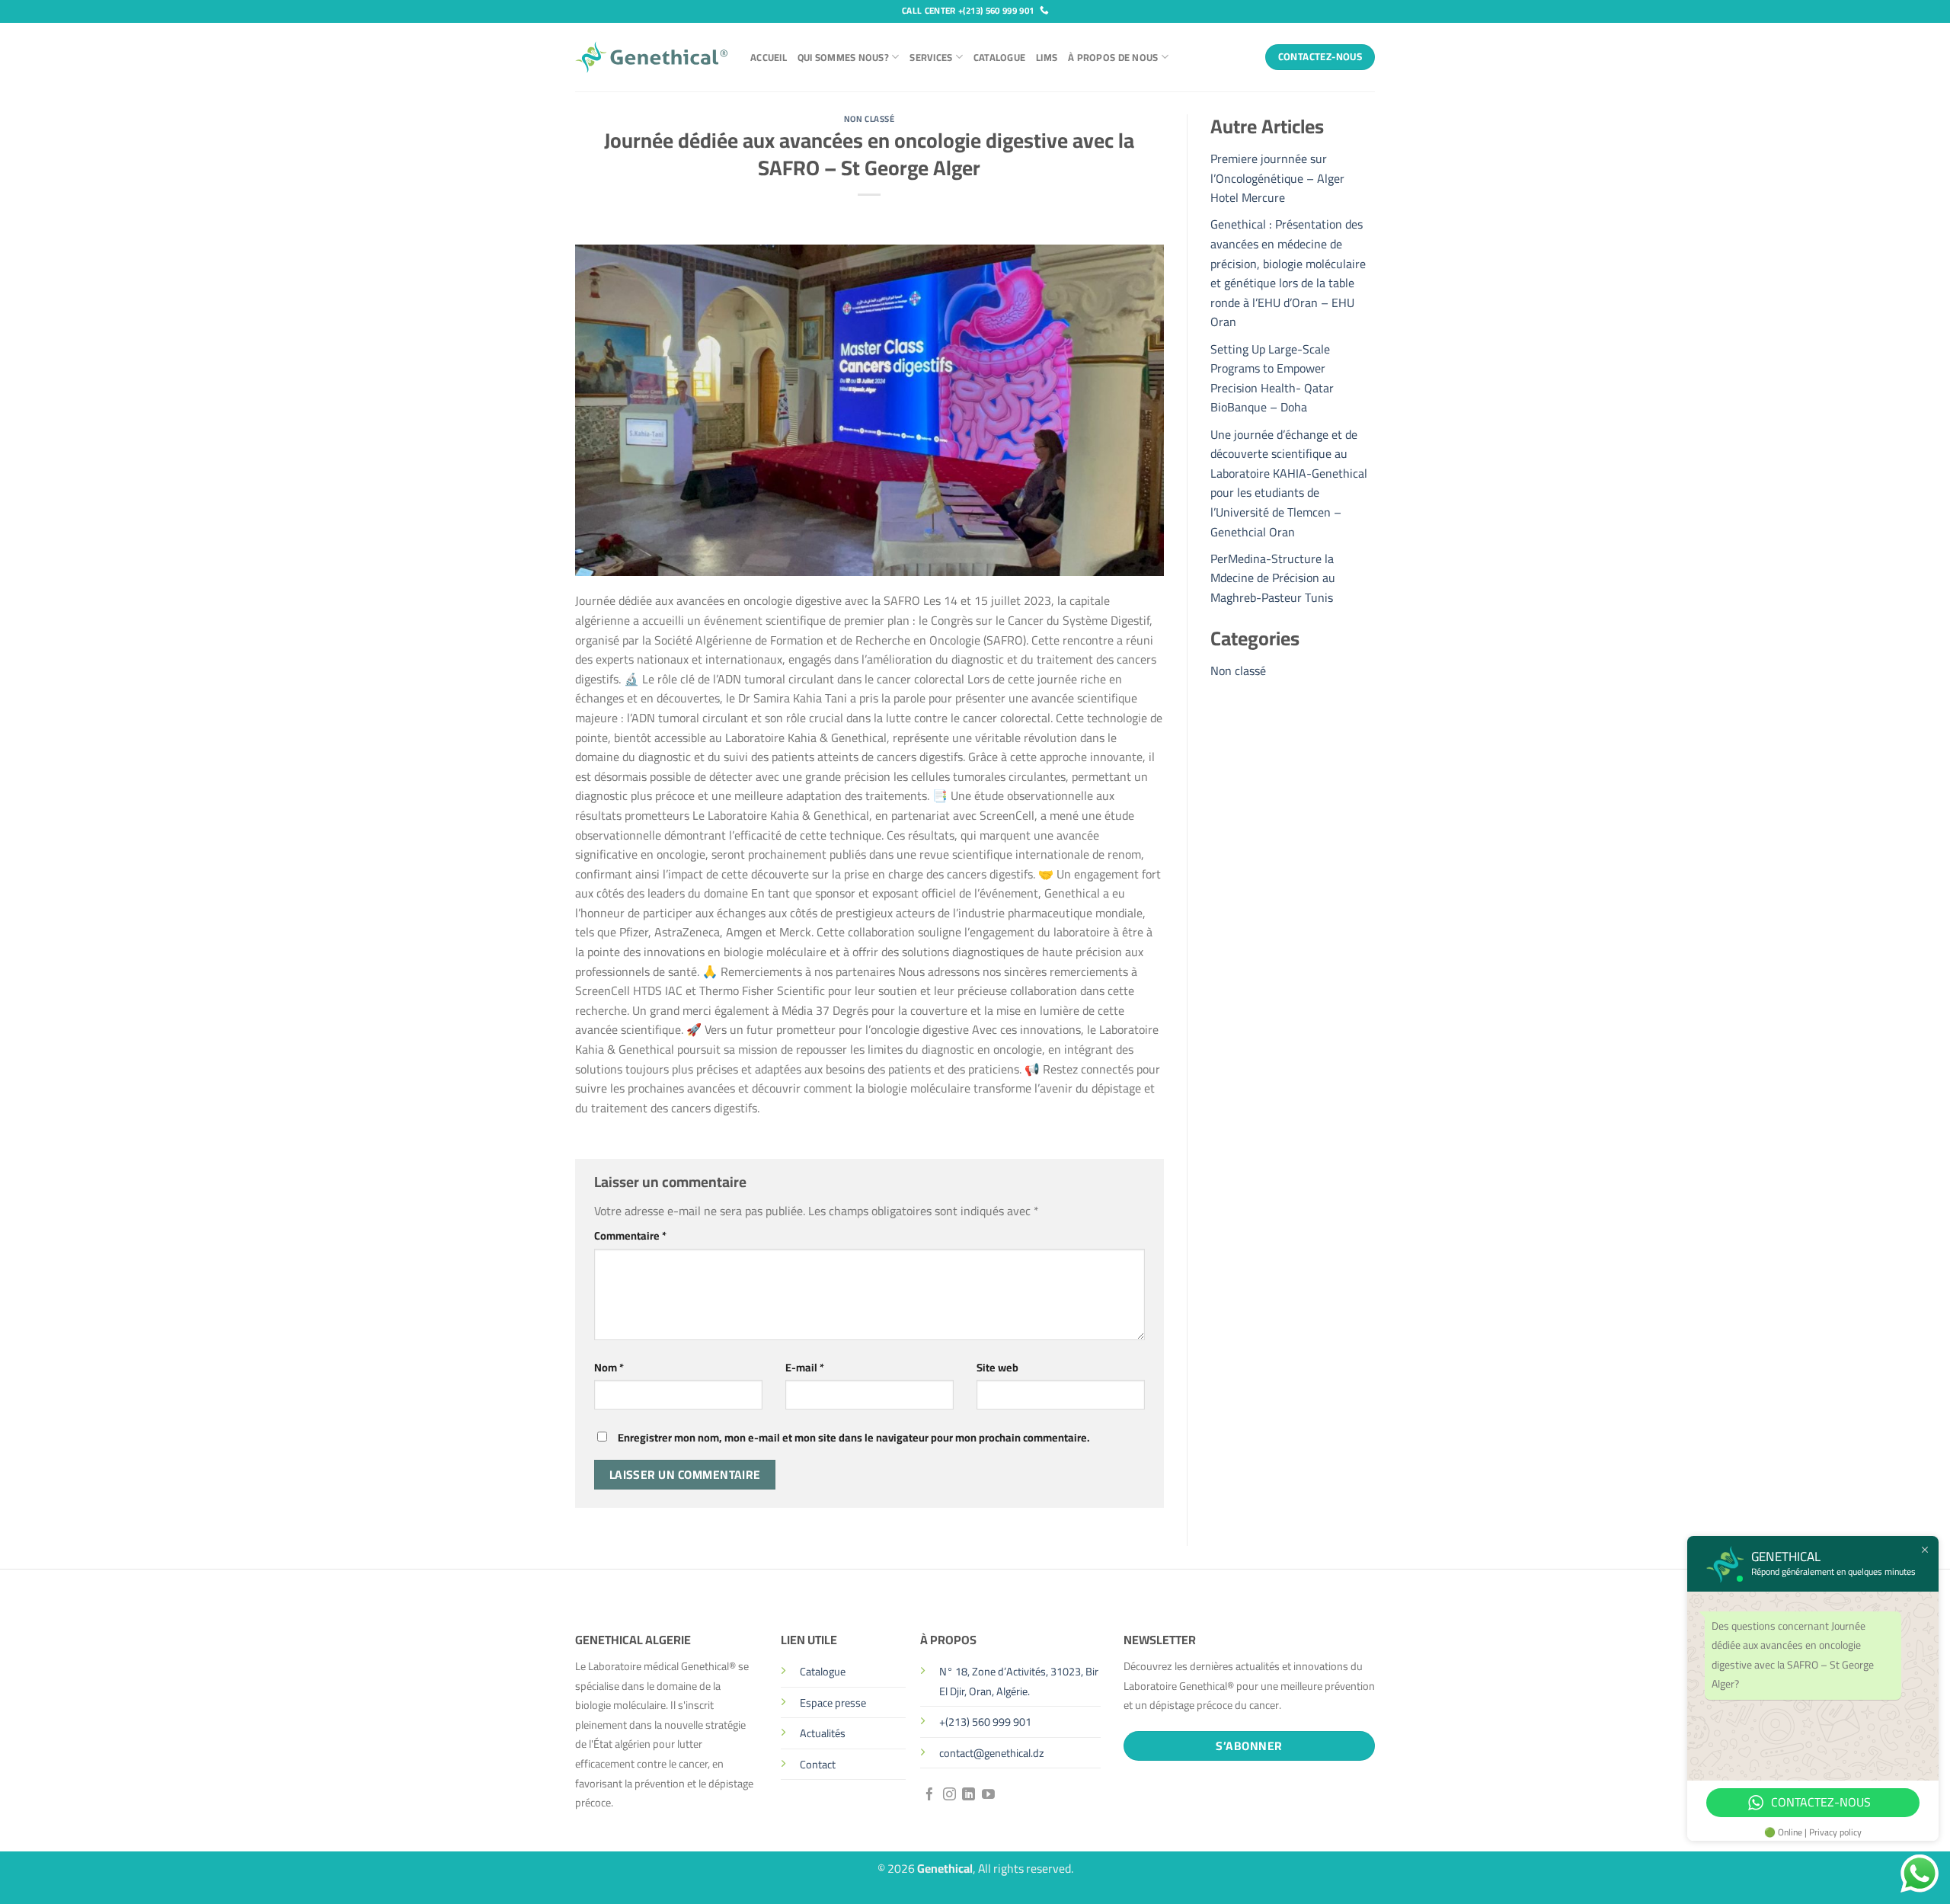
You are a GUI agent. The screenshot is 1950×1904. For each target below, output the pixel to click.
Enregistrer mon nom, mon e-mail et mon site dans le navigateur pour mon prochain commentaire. (854, 1437)
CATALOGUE (999, 57)
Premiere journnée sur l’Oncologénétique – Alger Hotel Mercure (1277, 178)
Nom (609, 1367)
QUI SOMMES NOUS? (843, 57)
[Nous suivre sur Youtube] (988, 1795)
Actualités (823, 1733)
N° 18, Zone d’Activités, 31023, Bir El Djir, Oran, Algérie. (1019, 1681)
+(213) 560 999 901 (985, 1722)
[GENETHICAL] (651, 57)
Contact (818, 1764)
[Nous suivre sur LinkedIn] (969, 1795)
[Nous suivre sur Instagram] (949, 1795)
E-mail (805, 1367)
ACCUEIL (769, 57)
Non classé (870, 118)
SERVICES (931, 57)
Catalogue (823, 1671)
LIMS (1047, 57)
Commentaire (630, 1235)
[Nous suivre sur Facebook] (930, 1795)
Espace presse (833, 1702)
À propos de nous (1113, 57)
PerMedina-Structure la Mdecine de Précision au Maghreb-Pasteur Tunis (1273, 578)
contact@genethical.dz (992, 1753)
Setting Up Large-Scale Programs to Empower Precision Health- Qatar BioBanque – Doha (1272, 378)
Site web (997, 1367)
